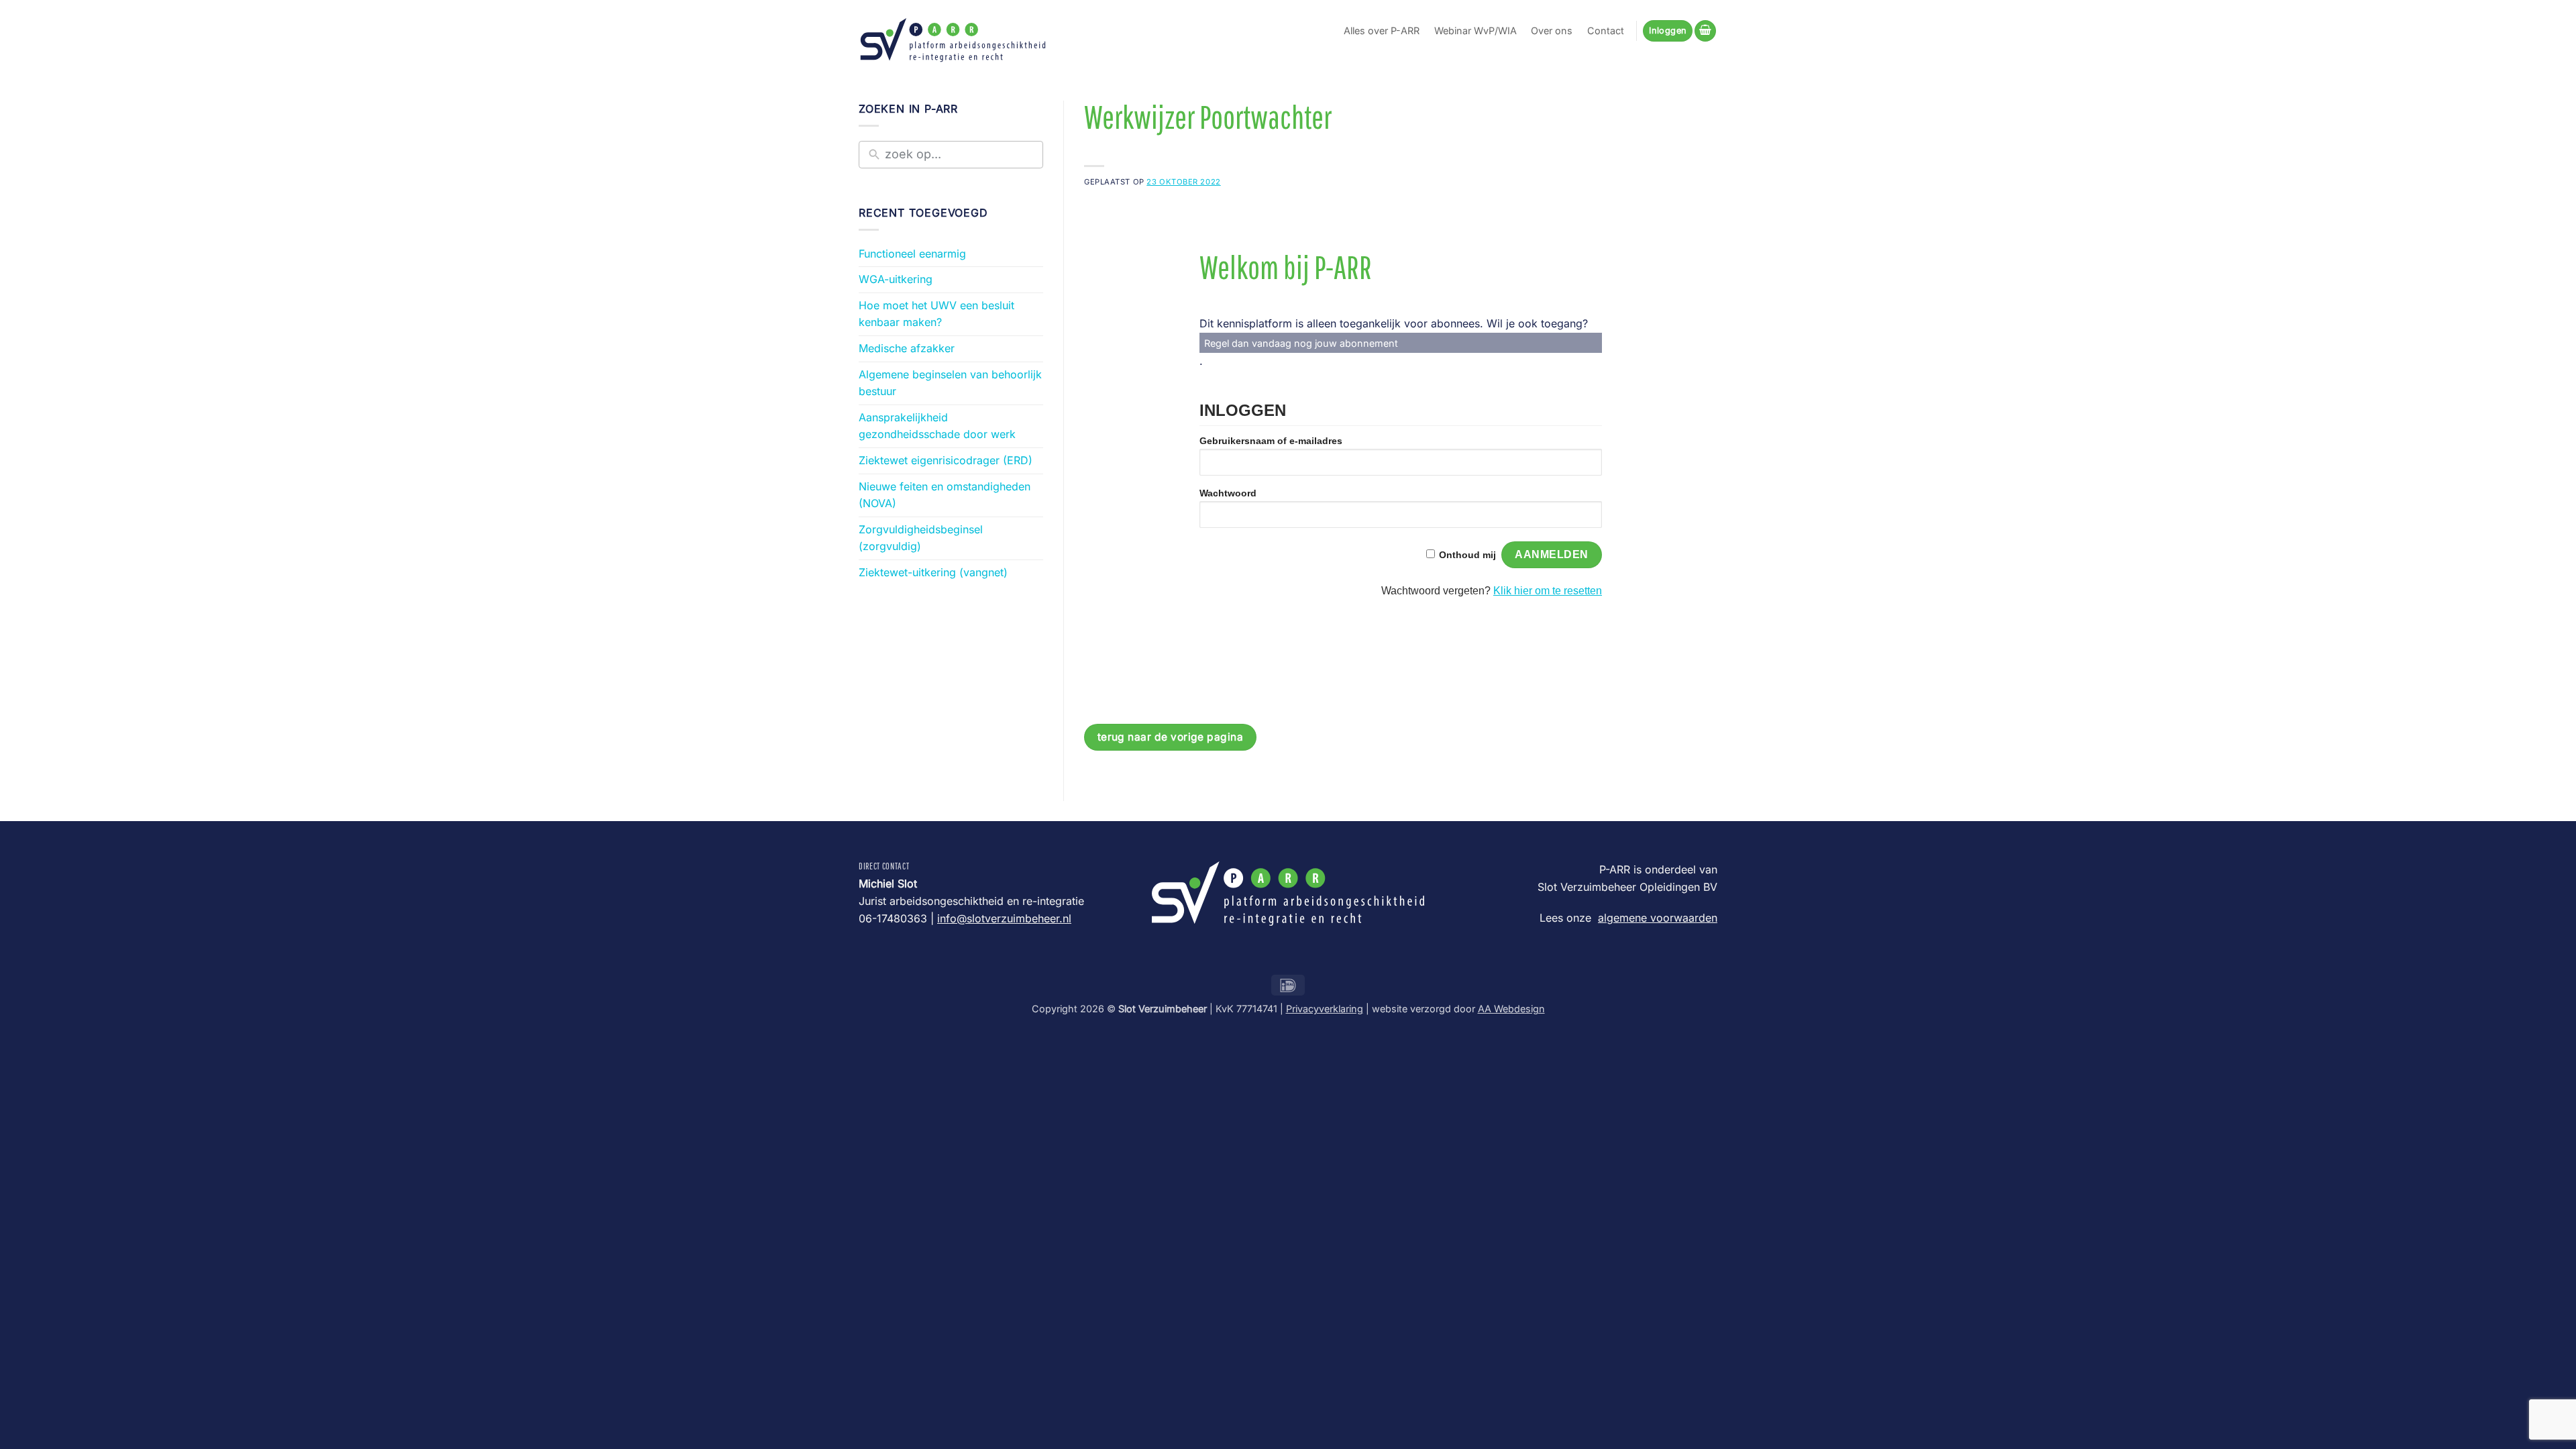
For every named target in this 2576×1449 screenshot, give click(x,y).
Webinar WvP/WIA (1475, 31)
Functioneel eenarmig (912, 254)
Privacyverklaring (1325, 1009)
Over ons (1552, 31)
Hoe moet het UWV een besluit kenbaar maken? (936, 314)
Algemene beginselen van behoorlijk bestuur (950, 383)
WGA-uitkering (896, 279)
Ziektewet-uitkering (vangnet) (933, 572)
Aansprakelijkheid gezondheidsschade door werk (937, 426)
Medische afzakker (907, 348)
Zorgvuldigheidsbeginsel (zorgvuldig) (921, 538)
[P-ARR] (953, 40)
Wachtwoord (1228, 493)
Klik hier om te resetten (1548, 591)
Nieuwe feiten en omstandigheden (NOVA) (945, 495)
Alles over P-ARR (1382, 31)
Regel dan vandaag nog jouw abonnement (1301, 343)
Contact (1606, 31)
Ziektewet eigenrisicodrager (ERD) (946, 460)
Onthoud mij (1467, 555)
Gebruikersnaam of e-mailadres (1271, 441)
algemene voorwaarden (1658, 918)
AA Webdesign (1511, 1009)
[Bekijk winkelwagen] (1705, 31)
